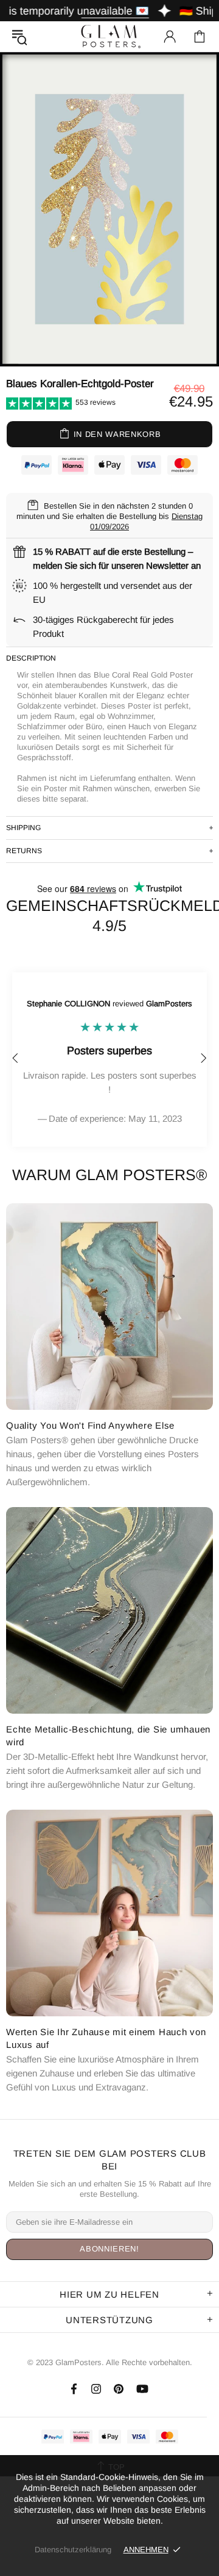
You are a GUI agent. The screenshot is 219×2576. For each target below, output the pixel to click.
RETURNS (24, 851)
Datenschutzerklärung (73, 2550)
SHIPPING (23, 828)
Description (31, 658)
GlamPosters (109, 36)
